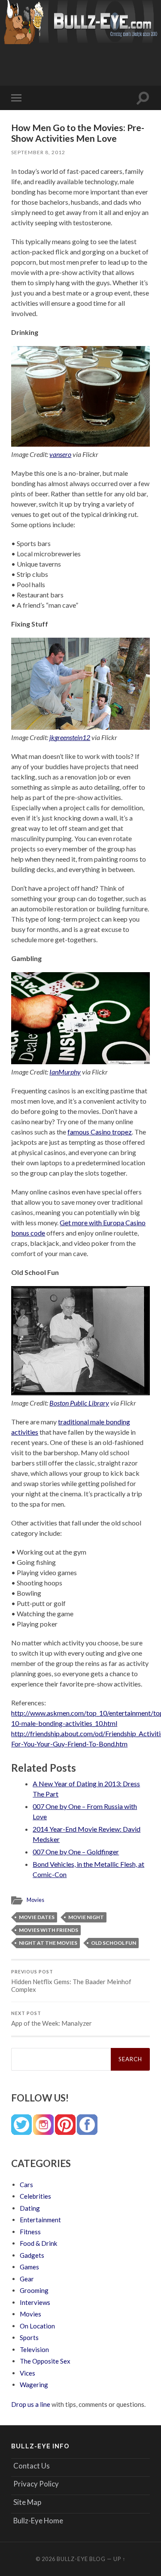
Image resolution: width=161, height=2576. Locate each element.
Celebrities (35, 2196)
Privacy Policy (36, 2484)
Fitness (30, 2232)
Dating (30, 2208)
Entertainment (40, 2220)
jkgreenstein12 (70, 737)
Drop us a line (31, 2404)
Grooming (34, 2290)
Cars (26, 2185)
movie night (86, 1917)
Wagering (34, 2385)
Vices (27, 2373)
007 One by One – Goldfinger (76, 1852)
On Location (37, 2326)
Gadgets (32, 2255)
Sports (29, 2337)
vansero (60, 454)
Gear (27, 2279)
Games (29, 2267)
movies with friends (49, 1930)
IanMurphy (65, 1072)
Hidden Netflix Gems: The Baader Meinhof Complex (71, 1981)
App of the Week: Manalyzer (52, 2019)
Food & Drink (38, 2243)
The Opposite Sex (45, 2361)
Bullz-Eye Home (38, 2521)
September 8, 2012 (38, 152)
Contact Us (32, 2466)
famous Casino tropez (100, 1132)
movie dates (37, 1917)
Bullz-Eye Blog (81, 2559)
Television (34, 2349)
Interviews (35, 2302)
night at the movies (48, 1943)
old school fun (114, 1943)
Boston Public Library (79, 1403)
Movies (35, 1900)
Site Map (27, 2502)
